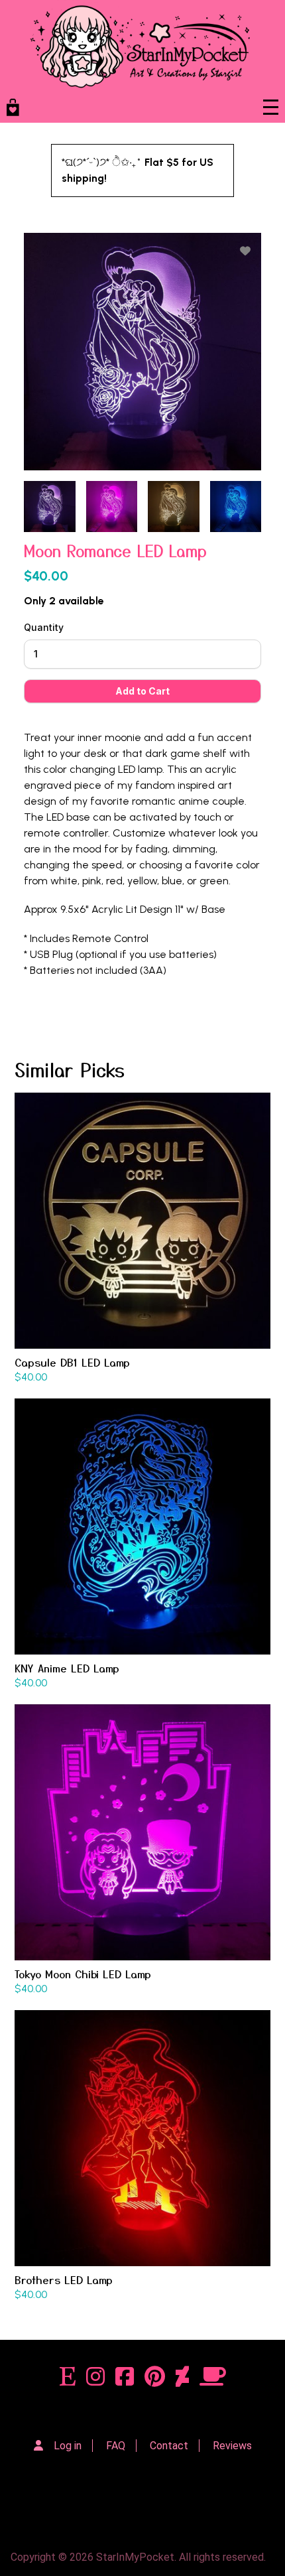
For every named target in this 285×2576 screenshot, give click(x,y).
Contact (169, 2446)
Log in (68, 2446)
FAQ (116, 2446)
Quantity (44, 627)
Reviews (232, 2446)
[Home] (140, 46)
